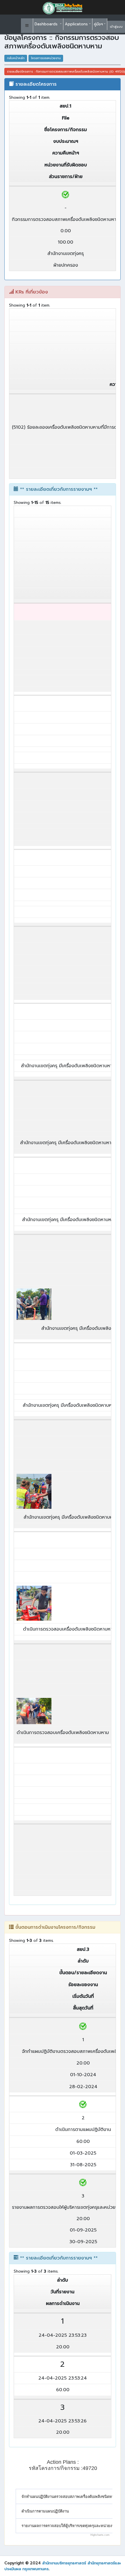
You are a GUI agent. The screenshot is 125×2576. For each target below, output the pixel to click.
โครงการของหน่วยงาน (46, 58)
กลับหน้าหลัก (16, 58)
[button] (27, 26)
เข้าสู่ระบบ (116, 27)
